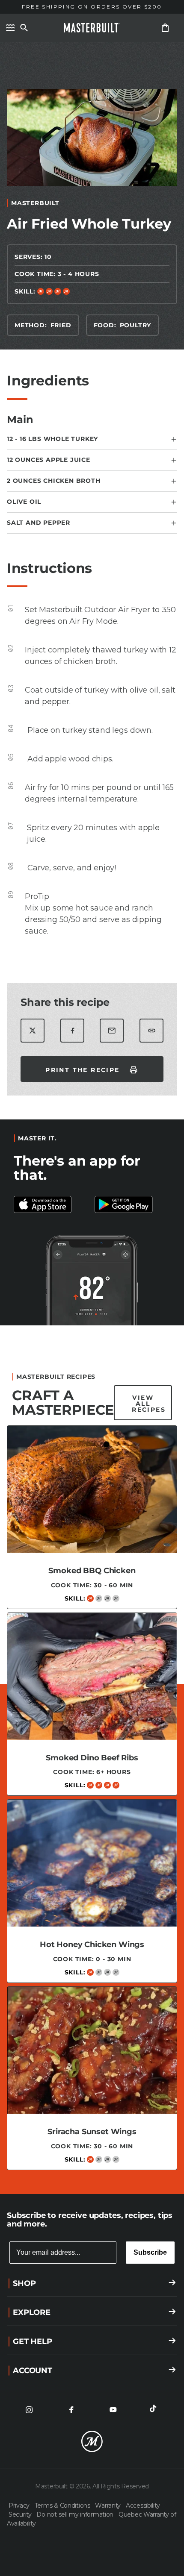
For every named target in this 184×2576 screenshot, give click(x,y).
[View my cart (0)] (165, 28)
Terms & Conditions (63, 2506)
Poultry (136, 325)
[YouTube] (113, 2410)
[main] (92, 1114)
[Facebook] (71, 2410)
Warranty (108, 2506)
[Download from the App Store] (132, 1204)
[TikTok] (155, 2410)
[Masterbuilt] (92, 28)
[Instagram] (29, 2410)
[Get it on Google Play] (52, 1204)
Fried (61, 325)
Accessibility (143, 2506)
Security (21, 2514)
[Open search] (24, 28)
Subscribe (150, 2252)
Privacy (20, 2506)
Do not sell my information (76, 2514)
